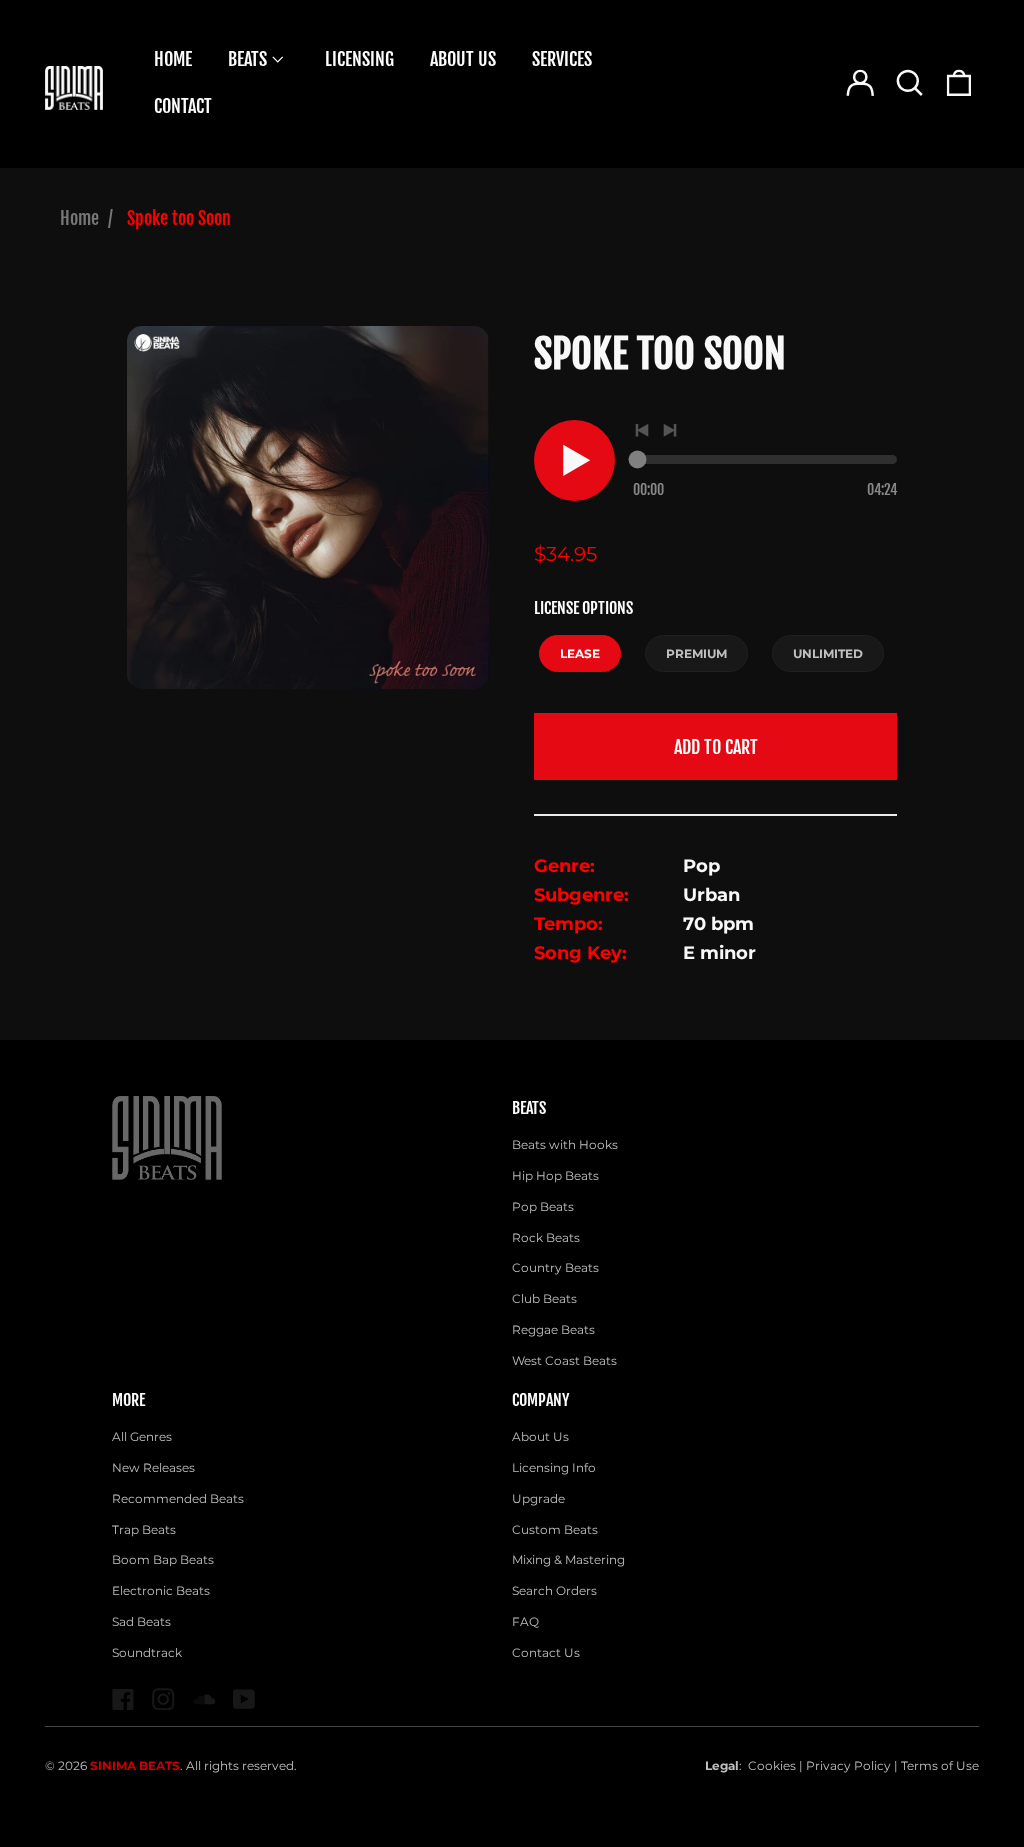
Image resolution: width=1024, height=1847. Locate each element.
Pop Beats (543, 1206)
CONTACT (183, 106)
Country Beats (555, 1267)
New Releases (153, 1467)
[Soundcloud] (204, 1699)
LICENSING (359, 59)
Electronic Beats (161, 1590)
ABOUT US (463, 59)
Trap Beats (144, 1529)
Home (79, 218)
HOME (173, 59)
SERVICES (562, 59)
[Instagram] (163, 1699)
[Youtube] (244, 1699)
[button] (909, 83)
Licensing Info (554, 1467)
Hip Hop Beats (555, 1175)
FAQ (525, 1621)
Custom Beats (555, 1529)
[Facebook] (123, 1699)
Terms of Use (940, 1765)
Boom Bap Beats (163, 1559)
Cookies (772, 1765)
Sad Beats (141, 1621)
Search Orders (554, 1590)
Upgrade (538, 1498)
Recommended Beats (178, 1498)
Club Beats (544, 1298)
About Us (540, 1436)
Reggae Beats (553, 1329)
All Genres (142, 1436)
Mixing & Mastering (568, 1559)
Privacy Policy (848, 1765)
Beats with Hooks (565, 1144)
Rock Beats (546, 1237)
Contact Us (546, 1652)
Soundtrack (147, 1652)
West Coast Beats (564, 1360)
